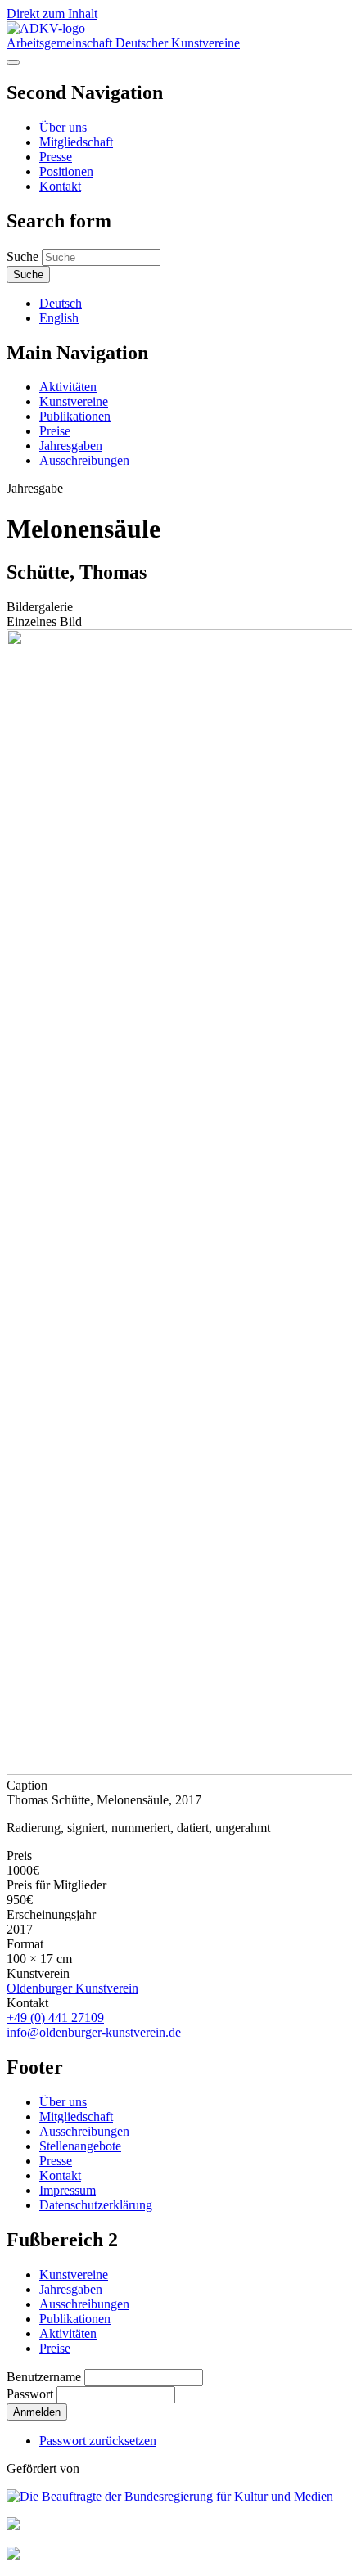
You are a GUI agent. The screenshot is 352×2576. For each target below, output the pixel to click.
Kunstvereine (74, 401)
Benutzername (44, 2377)
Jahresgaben (71, 446)
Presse (56, 157)
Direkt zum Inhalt (52, 14)
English (59, 318)
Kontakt (60, 186)
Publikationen (75, 416)
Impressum (68, 2190)
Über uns (63, 127)
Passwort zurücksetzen (98, 2441)
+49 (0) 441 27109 (55, 2018)
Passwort (30, 2394)
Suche (23, 257)
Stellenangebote (80, 2146)
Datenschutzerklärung (96, 2205)
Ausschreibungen (84, 460)
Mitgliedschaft (76, 142)
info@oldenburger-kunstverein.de (94, 2032)
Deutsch (61, 303)
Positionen (66, 171)
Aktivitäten (68, 387)
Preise (55, 431)
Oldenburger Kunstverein (72, 1988)
